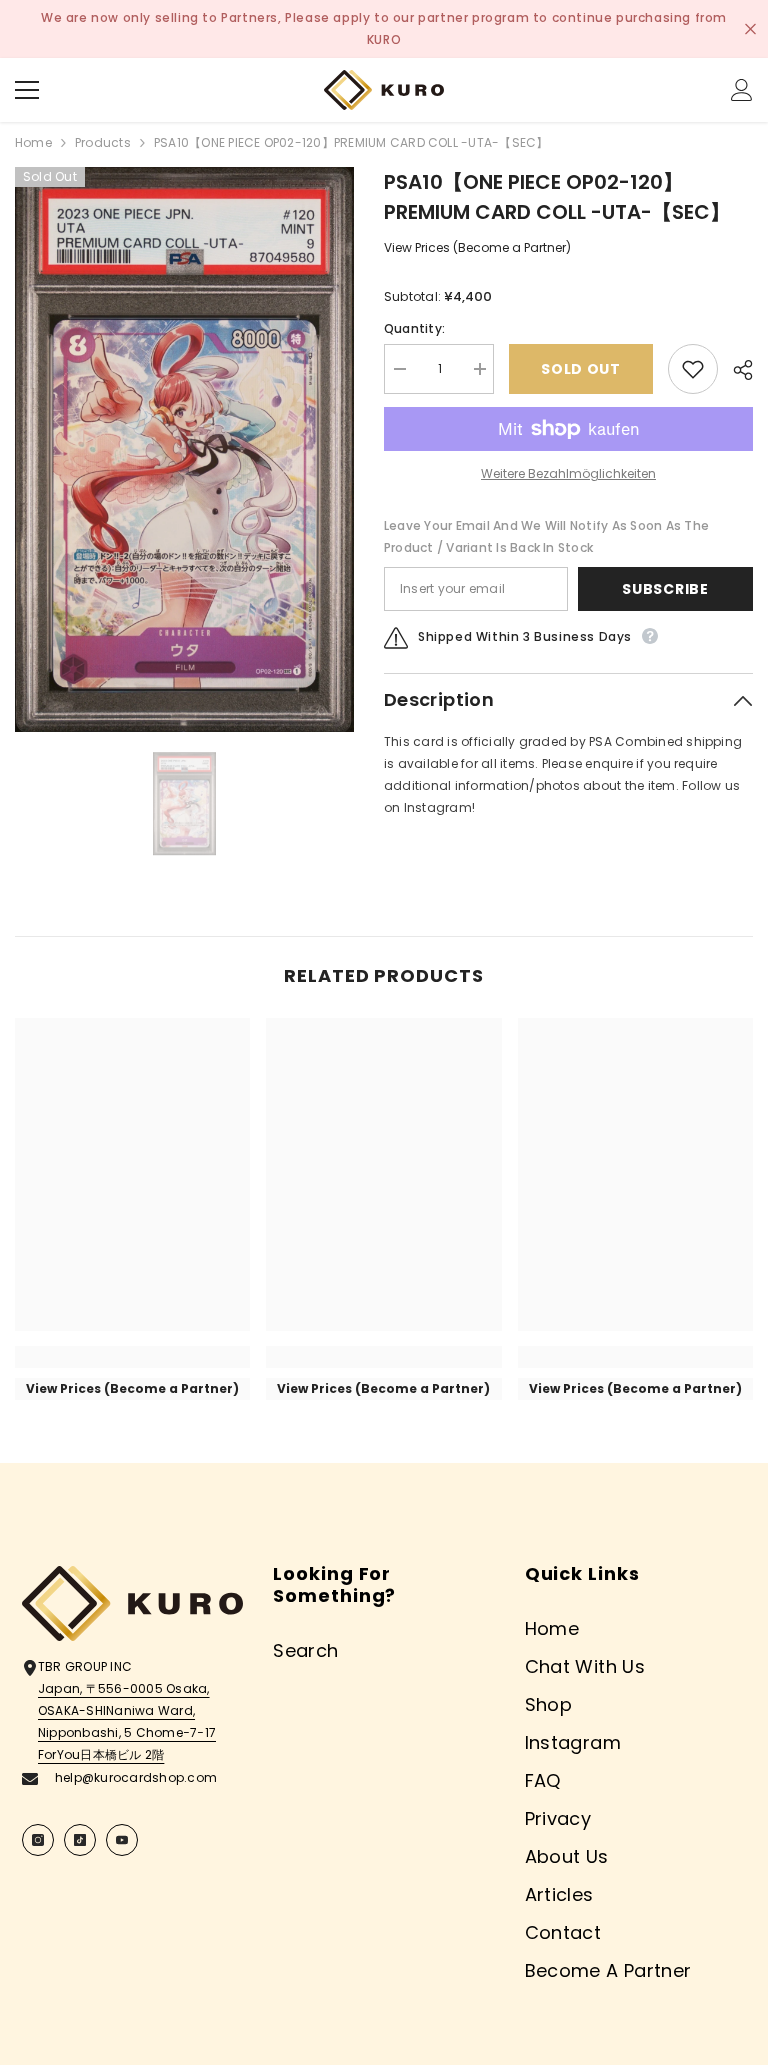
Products (103, 142)
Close (750, 29)
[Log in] (742, 90)
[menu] (27, 90)
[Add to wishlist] (693, 369)
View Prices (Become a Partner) (477, 247)
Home (33, 142)
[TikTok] (80, 1840)
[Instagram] (38, 1840)
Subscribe (665, 589)
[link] (132, 1357)
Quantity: (414, 328)
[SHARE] (735, 370)
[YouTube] (122, 1840)
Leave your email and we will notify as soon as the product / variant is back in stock (546, 536)
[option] (184, 449)
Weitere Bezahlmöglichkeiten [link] (568, 473)
